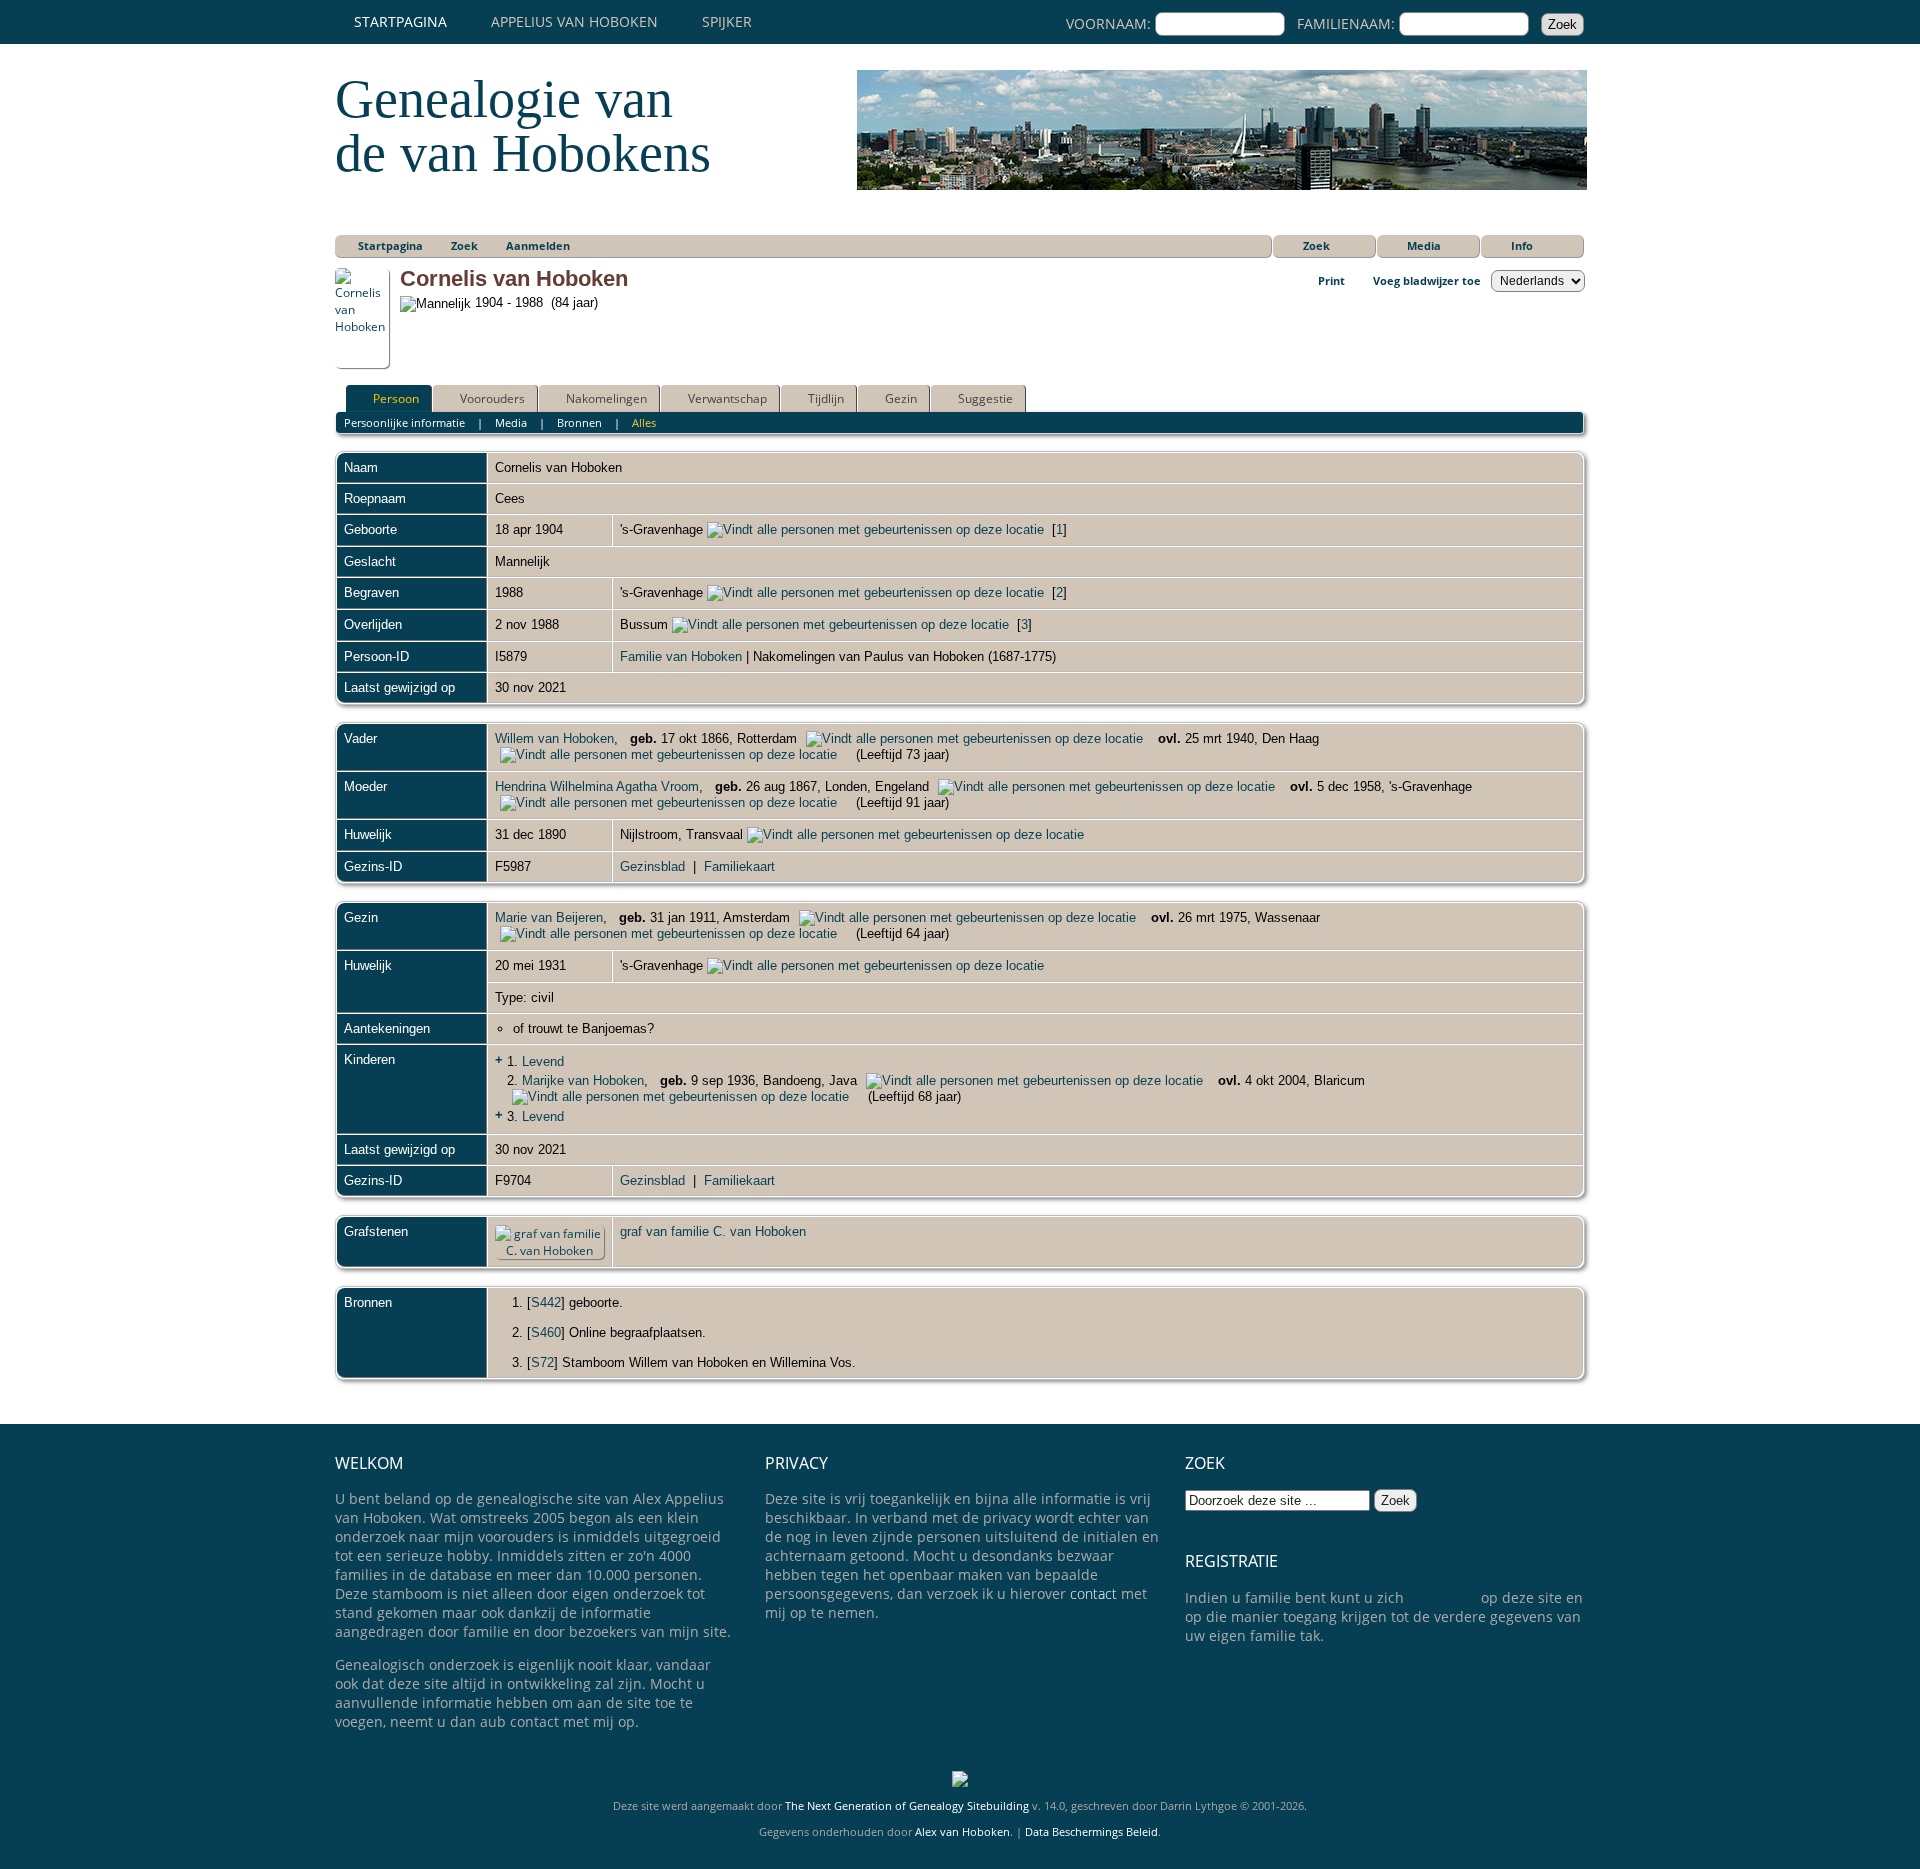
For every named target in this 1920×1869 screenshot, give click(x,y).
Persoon (396, 398)
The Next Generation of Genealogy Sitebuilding (907, 1805)
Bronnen (579, 422)
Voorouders (492, 398)
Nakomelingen (606, 398)
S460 (546, 1332)
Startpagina (400, 21)
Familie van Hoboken (681, 656)
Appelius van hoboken (574, 21)
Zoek (1316, 245)
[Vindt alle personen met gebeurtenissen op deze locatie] (875, 529)
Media (1424, 245)
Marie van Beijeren (549, 917)
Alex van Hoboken (962, 1831)
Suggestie (985, 398)
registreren (1442, 1597)
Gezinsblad (652, 866)
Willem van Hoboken (554, 738)
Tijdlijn (826, 398)
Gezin (901, 398)
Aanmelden (538, 245)
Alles (644, 422)
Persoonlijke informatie (404, 422)
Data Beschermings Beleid (1091, 1831)
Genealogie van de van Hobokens (523, 126)
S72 (542, 1362)
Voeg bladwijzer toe (1427, 280)
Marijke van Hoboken (583, 1080)
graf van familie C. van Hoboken (713, 1231)
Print (1331, 280)
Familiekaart (739, 866)
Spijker (727, 21)
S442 (546, 1302)
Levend (543, 1061)
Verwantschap (727, 398)
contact (1093, 1593)
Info (1522, 245)
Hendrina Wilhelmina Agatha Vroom (597, 786)
